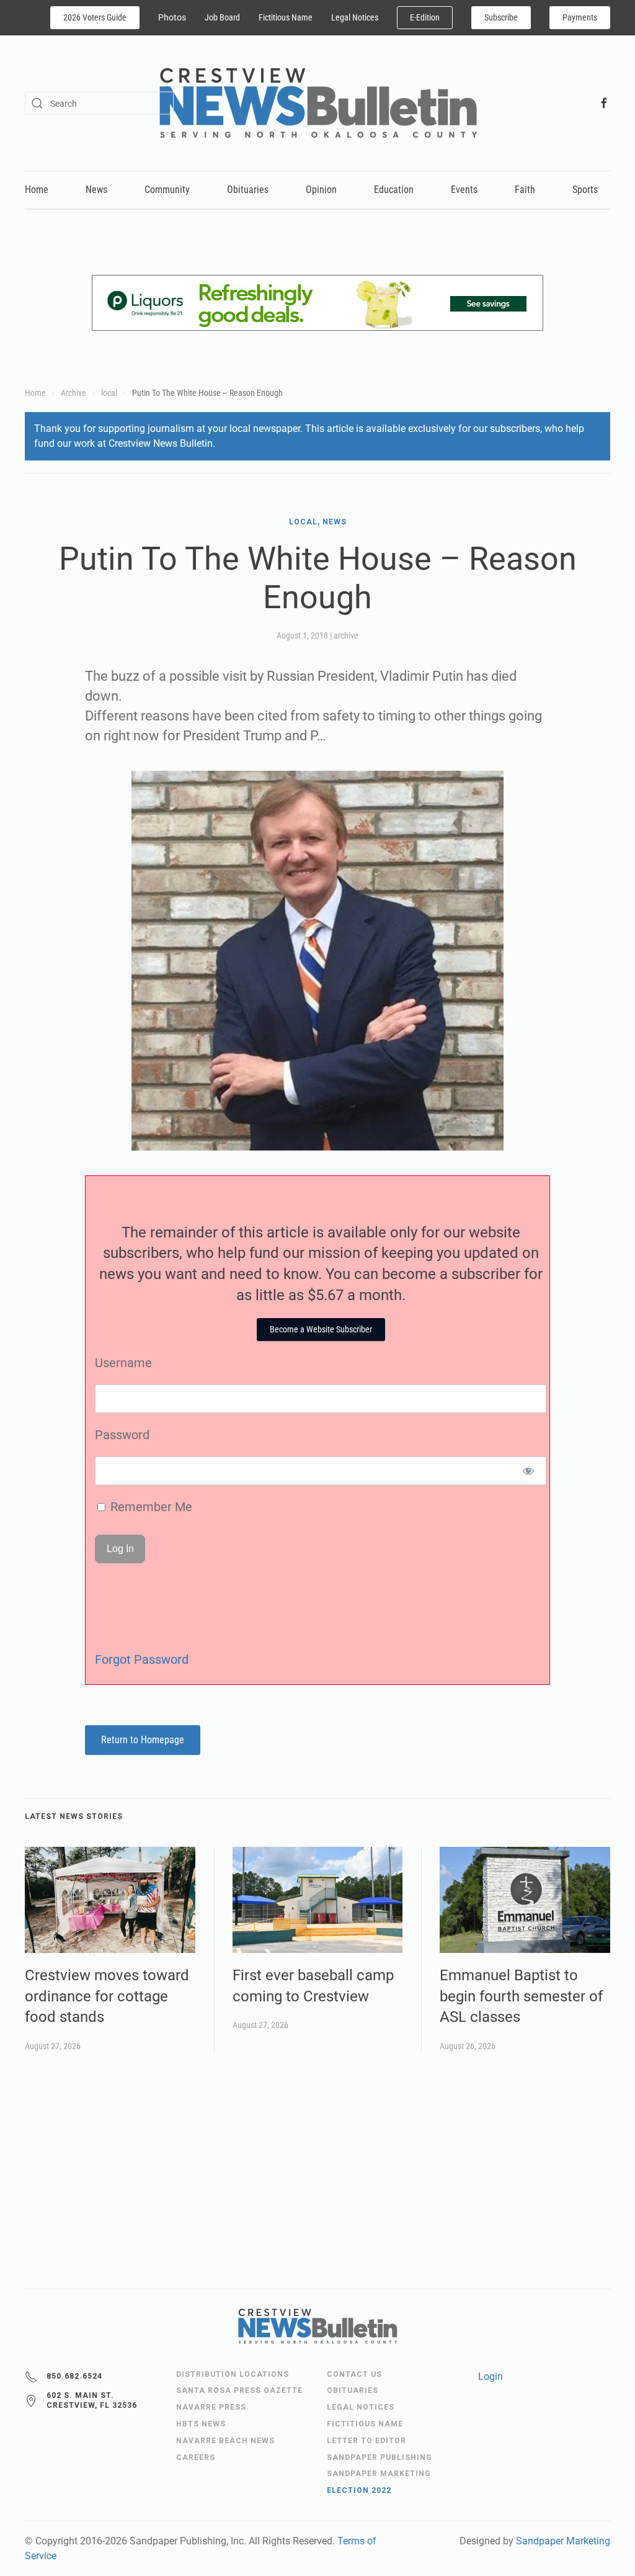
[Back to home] (318, 103)
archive (346, 635)
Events (464, 190)
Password (122, 1435)
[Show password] (529, 1471)
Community (167, 190)
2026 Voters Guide (95, 17)
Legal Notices (355, 17)
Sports (585, 190)
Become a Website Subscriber (321, 1329)
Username (123, 1363)
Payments (580, 17)
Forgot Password (142, 1659)
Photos (172, 17)
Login (491, 2376)
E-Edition (425, 17)
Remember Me (150, 1507)
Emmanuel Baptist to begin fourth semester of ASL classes (521, 1996)
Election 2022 (359, 2490)
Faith (525, 190)
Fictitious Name (286, 17)
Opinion (321, 190)
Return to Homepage (143, 1740)
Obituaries (248, 190)
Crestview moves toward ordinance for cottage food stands (107, 1996)
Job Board (222, 17)
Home (37, 190)
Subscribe (501, 17)
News (96, 190)
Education (394, 190)
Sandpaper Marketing (563, 2541)
